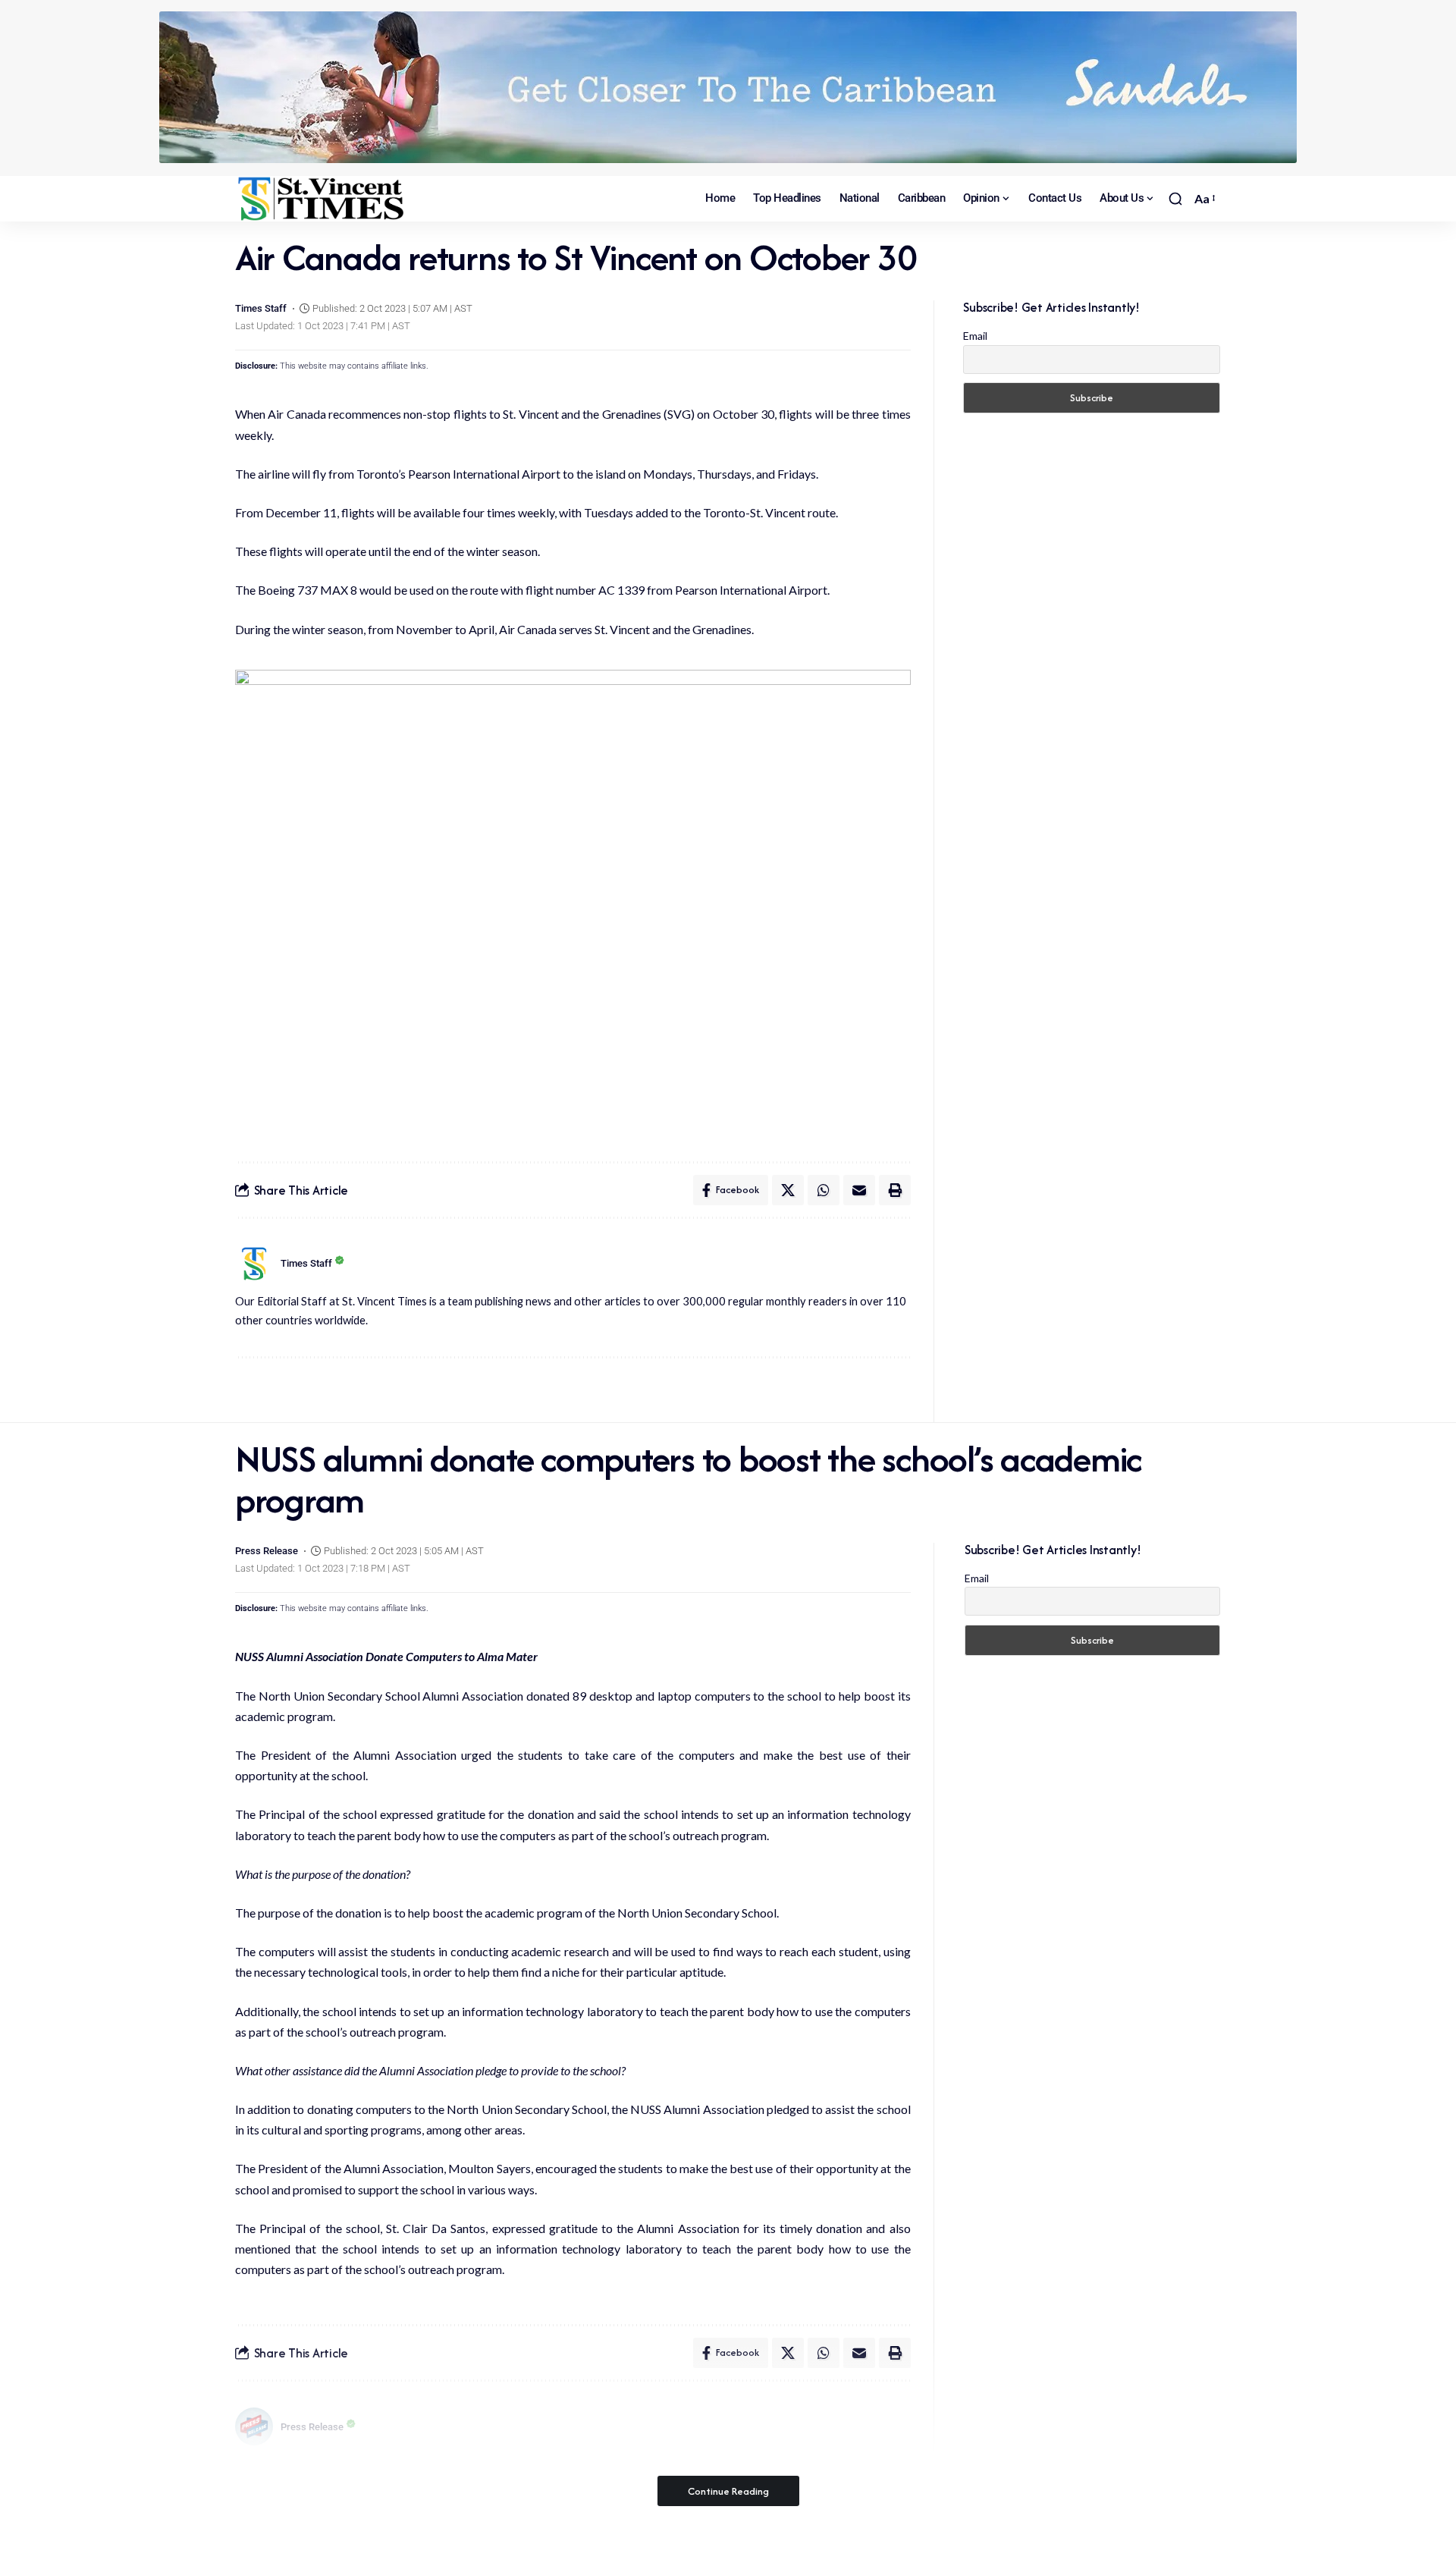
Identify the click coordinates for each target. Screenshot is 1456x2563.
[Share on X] (788, 1190)
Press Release (267, 1551)
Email (975, 336)
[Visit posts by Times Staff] (254, 1264)
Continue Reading (728, 2491)
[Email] (859, 1190)
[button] (1175, 199)
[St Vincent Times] (322, 199)
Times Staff (261, 308)
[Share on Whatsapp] (824, 1190)
